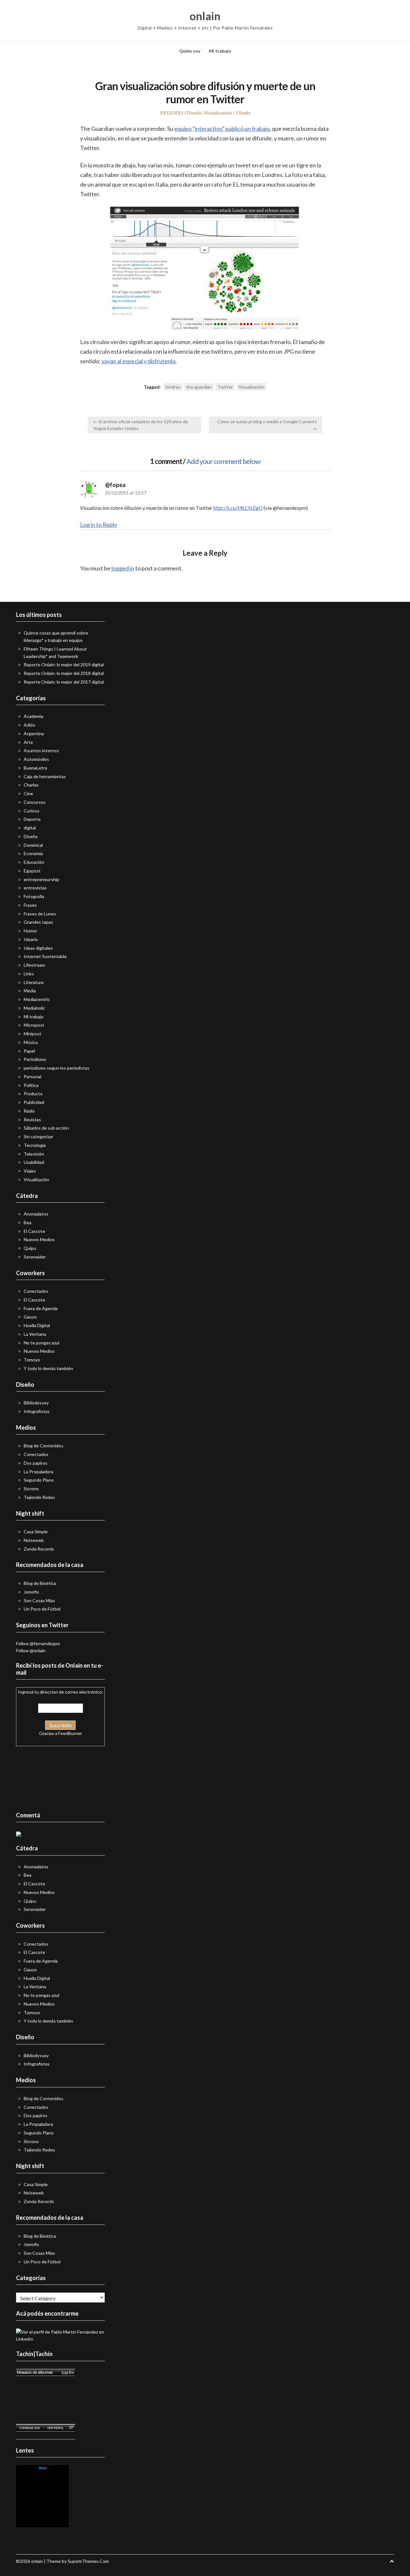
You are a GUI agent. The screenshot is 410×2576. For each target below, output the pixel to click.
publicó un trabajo (247, 129)
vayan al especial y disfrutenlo (139, 361)
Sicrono (31, 1489)
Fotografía (34, 896)
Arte (28, 742)
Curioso (32, 811)
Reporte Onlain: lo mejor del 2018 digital (64, 673)
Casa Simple (36, 1532)
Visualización (218, 113)
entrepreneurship (41, 879)
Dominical (33, 845)
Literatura (34, 982)
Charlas (31, 785)
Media (30, 991)
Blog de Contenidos (44, 1446)
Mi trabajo (220, 51)
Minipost (33, 1034)
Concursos (35, 802)
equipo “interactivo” (199, 129)
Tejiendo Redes (39, 1497)
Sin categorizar (38, 1136)
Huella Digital (37, 1325)
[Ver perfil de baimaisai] (55, 2428)
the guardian (199, 387)
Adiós (29, 725)
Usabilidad (34, 1162)
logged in (123, 568)
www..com (43, 2468)
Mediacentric (37, 999)
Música (31, 1042)
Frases (30, 905)
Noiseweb (34, 1540)
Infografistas (37, 1411)
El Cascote (34, 1231)
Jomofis (31, 1592)
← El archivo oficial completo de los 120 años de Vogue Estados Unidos (141, 425)
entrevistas (35, 888)
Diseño (194, 113)
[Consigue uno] (30, 2428)
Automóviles (36, 759)
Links (29, 974)
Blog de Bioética (40, 1583)
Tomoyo (32, 1360)
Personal (33, 1077)
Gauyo (30, 1317)
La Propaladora (38, 1472)
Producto (33, 1094)
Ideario (31, 939)
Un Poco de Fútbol (42, 1609)
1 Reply (243, 113)
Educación (34, 862)
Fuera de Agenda (41, 1308)
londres (173, 387)
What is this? (43, 2524)
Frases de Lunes (40, 914)
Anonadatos (36, 1214)
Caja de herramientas (45, 776)
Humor (30, 931)
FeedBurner (70, 1733)
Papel (29, 1051)
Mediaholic (34, 1008)
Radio (29, 1111)
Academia (33, 716)
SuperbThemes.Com (88, 2561)
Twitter (225, 387)
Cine (28, 793)
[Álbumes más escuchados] (45, 2372)
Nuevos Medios (39, 1239)
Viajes (30, 1171)
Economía (33, 853)
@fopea (115, 485)
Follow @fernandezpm (38, 1643)
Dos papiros (36, 1463)
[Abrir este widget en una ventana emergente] (71, 2428)
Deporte (32, 819)
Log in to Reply (98, 525)
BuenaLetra (35, 768)
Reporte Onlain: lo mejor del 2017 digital (64, 682)
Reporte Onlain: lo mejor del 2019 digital (64, 665)
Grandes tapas (38, 922)
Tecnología (35, 1145)
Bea (28, 1222)
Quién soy (190, 51)
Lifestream (34, 965)
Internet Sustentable (45, 956)
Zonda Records (39, 1549)
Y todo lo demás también (48, 1368)
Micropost (34, 1025)
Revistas (32, 1120)
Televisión (34, 1154)
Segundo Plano (39, 1480)
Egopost (32, 871)
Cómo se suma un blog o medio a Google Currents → (267, 425)
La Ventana (35, 1334)
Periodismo (35, 1059)
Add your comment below (223, 461)
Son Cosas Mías (39, 1600)
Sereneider (35, 1257)
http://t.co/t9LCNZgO (238, 508)
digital (30, 828)
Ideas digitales (38, 948)
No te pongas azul (41, 1343)
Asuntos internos (41, 750)
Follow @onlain (31, 1650)
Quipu (30, 1248)
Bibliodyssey (36, 1403)
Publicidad (34, 1102)
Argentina (34, 733)
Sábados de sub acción (46, 1128)
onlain (205, 16)
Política (31, 1085)
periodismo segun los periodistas (57, 1068)
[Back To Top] (392, 2561)
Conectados (36, 1291)
